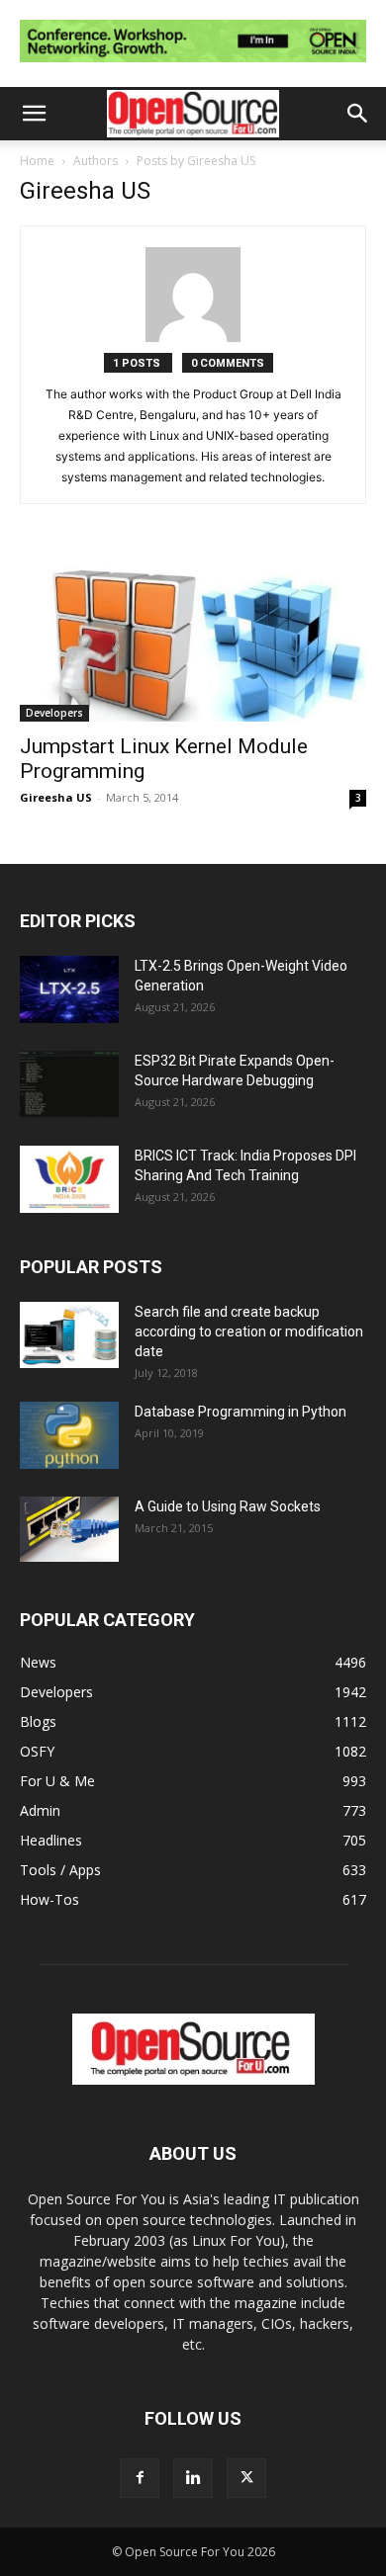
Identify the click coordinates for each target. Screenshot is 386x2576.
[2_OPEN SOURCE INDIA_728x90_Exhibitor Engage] (193, 67)
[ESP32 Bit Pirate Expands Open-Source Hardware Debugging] (69, 1085)
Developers (54, 713)
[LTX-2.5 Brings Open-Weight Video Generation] (69, 990)
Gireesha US (56, 797)
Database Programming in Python (241, 1412)
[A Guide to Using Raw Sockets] (69, 1529)
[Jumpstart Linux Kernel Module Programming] (193, 636)
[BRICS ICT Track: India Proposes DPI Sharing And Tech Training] (69, 1180)
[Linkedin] (193, 2478)
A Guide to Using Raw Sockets (228, 1506)
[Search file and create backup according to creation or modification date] (69, 1335)
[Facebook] (140, 2478)
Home (37, 161)
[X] (246, 2478)
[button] (34, 114)
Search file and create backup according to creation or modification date (249, 1331)
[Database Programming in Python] (69, 1436)
